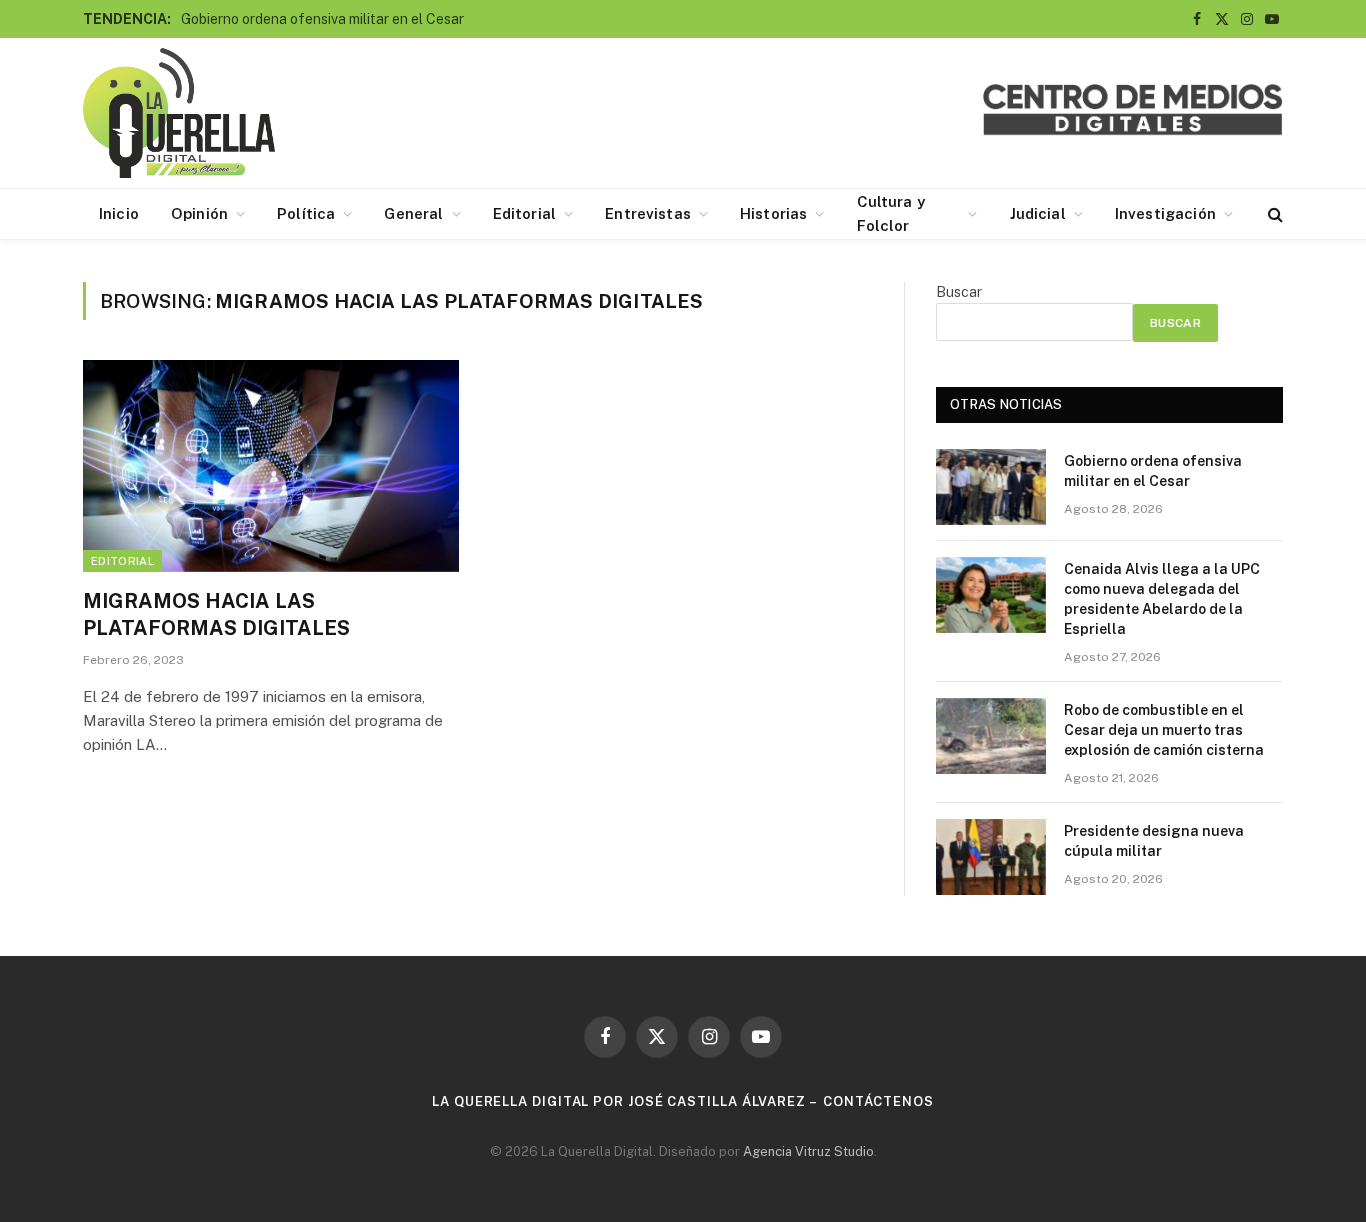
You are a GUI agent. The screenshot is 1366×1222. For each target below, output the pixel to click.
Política (306, 213)
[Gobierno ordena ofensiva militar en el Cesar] (991, 487)
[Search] (1273, 214)
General (413, 213)
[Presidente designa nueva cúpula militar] (991, 857)
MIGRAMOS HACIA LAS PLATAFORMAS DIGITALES (216, 614)
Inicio (119, 213)
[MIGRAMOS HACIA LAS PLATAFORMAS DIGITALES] (271, 466)
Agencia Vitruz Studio (808, 1151)
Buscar (959, 292)
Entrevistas (648, 213)
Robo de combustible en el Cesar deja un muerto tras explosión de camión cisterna (1164, 730)
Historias (773, 213)
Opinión (199, 213)
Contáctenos (878, 1101)
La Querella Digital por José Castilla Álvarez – (625, 1101)
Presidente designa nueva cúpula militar (1154, 841)
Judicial (1038, 213)
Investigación (1165, 213)
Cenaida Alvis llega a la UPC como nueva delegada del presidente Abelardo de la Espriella (1162, 599)
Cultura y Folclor (891, 213)
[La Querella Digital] (179, 113)
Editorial (524, 213)
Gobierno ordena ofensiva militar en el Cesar (322, 19)
